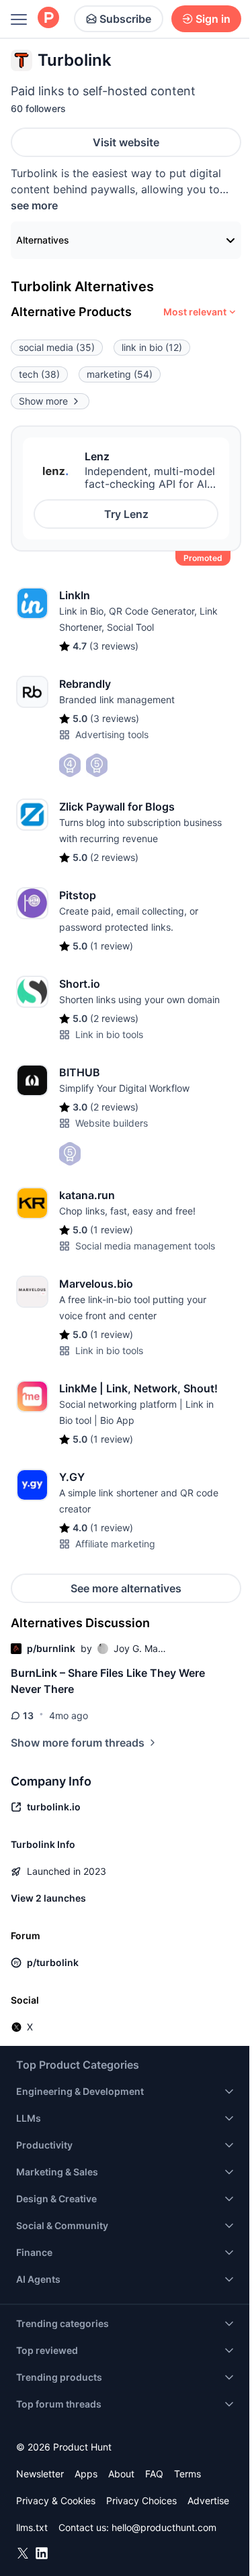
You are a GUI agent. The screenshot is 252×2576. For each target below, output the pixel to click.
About (121, 2474)
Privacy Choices (141, 2501)
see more (34, 205)
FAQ (154, 2474)
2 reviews (114, 857)
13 (28, 1715)
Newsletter (40, 2474)
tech (39, 374)
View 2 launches (48, 1898)
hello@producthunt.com (164, 2527)
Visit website (126, 142)
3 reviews (114, 646)
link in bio (152, 347)
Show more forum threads (78, 1743)
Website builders (112, 1123)
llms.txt (32, 2527)
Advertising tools (112, 734)
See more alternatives (126, 1588)
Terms (187, 2474)
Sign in (213, 19)
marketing (120, 374)
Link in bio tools (109, 1034)
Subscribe (125, 19)
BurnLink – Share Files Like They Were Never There (108, 1681)
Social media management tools (145, 1246)
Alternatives (43, 240)
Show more (43, 401)
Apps (86, 2474)
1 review (112, 946)
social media (57, 347)
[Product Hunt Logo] (48, 18)
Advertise (208, 2501)
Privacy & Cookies (56, 2501)
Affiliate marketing (115, 1544)
